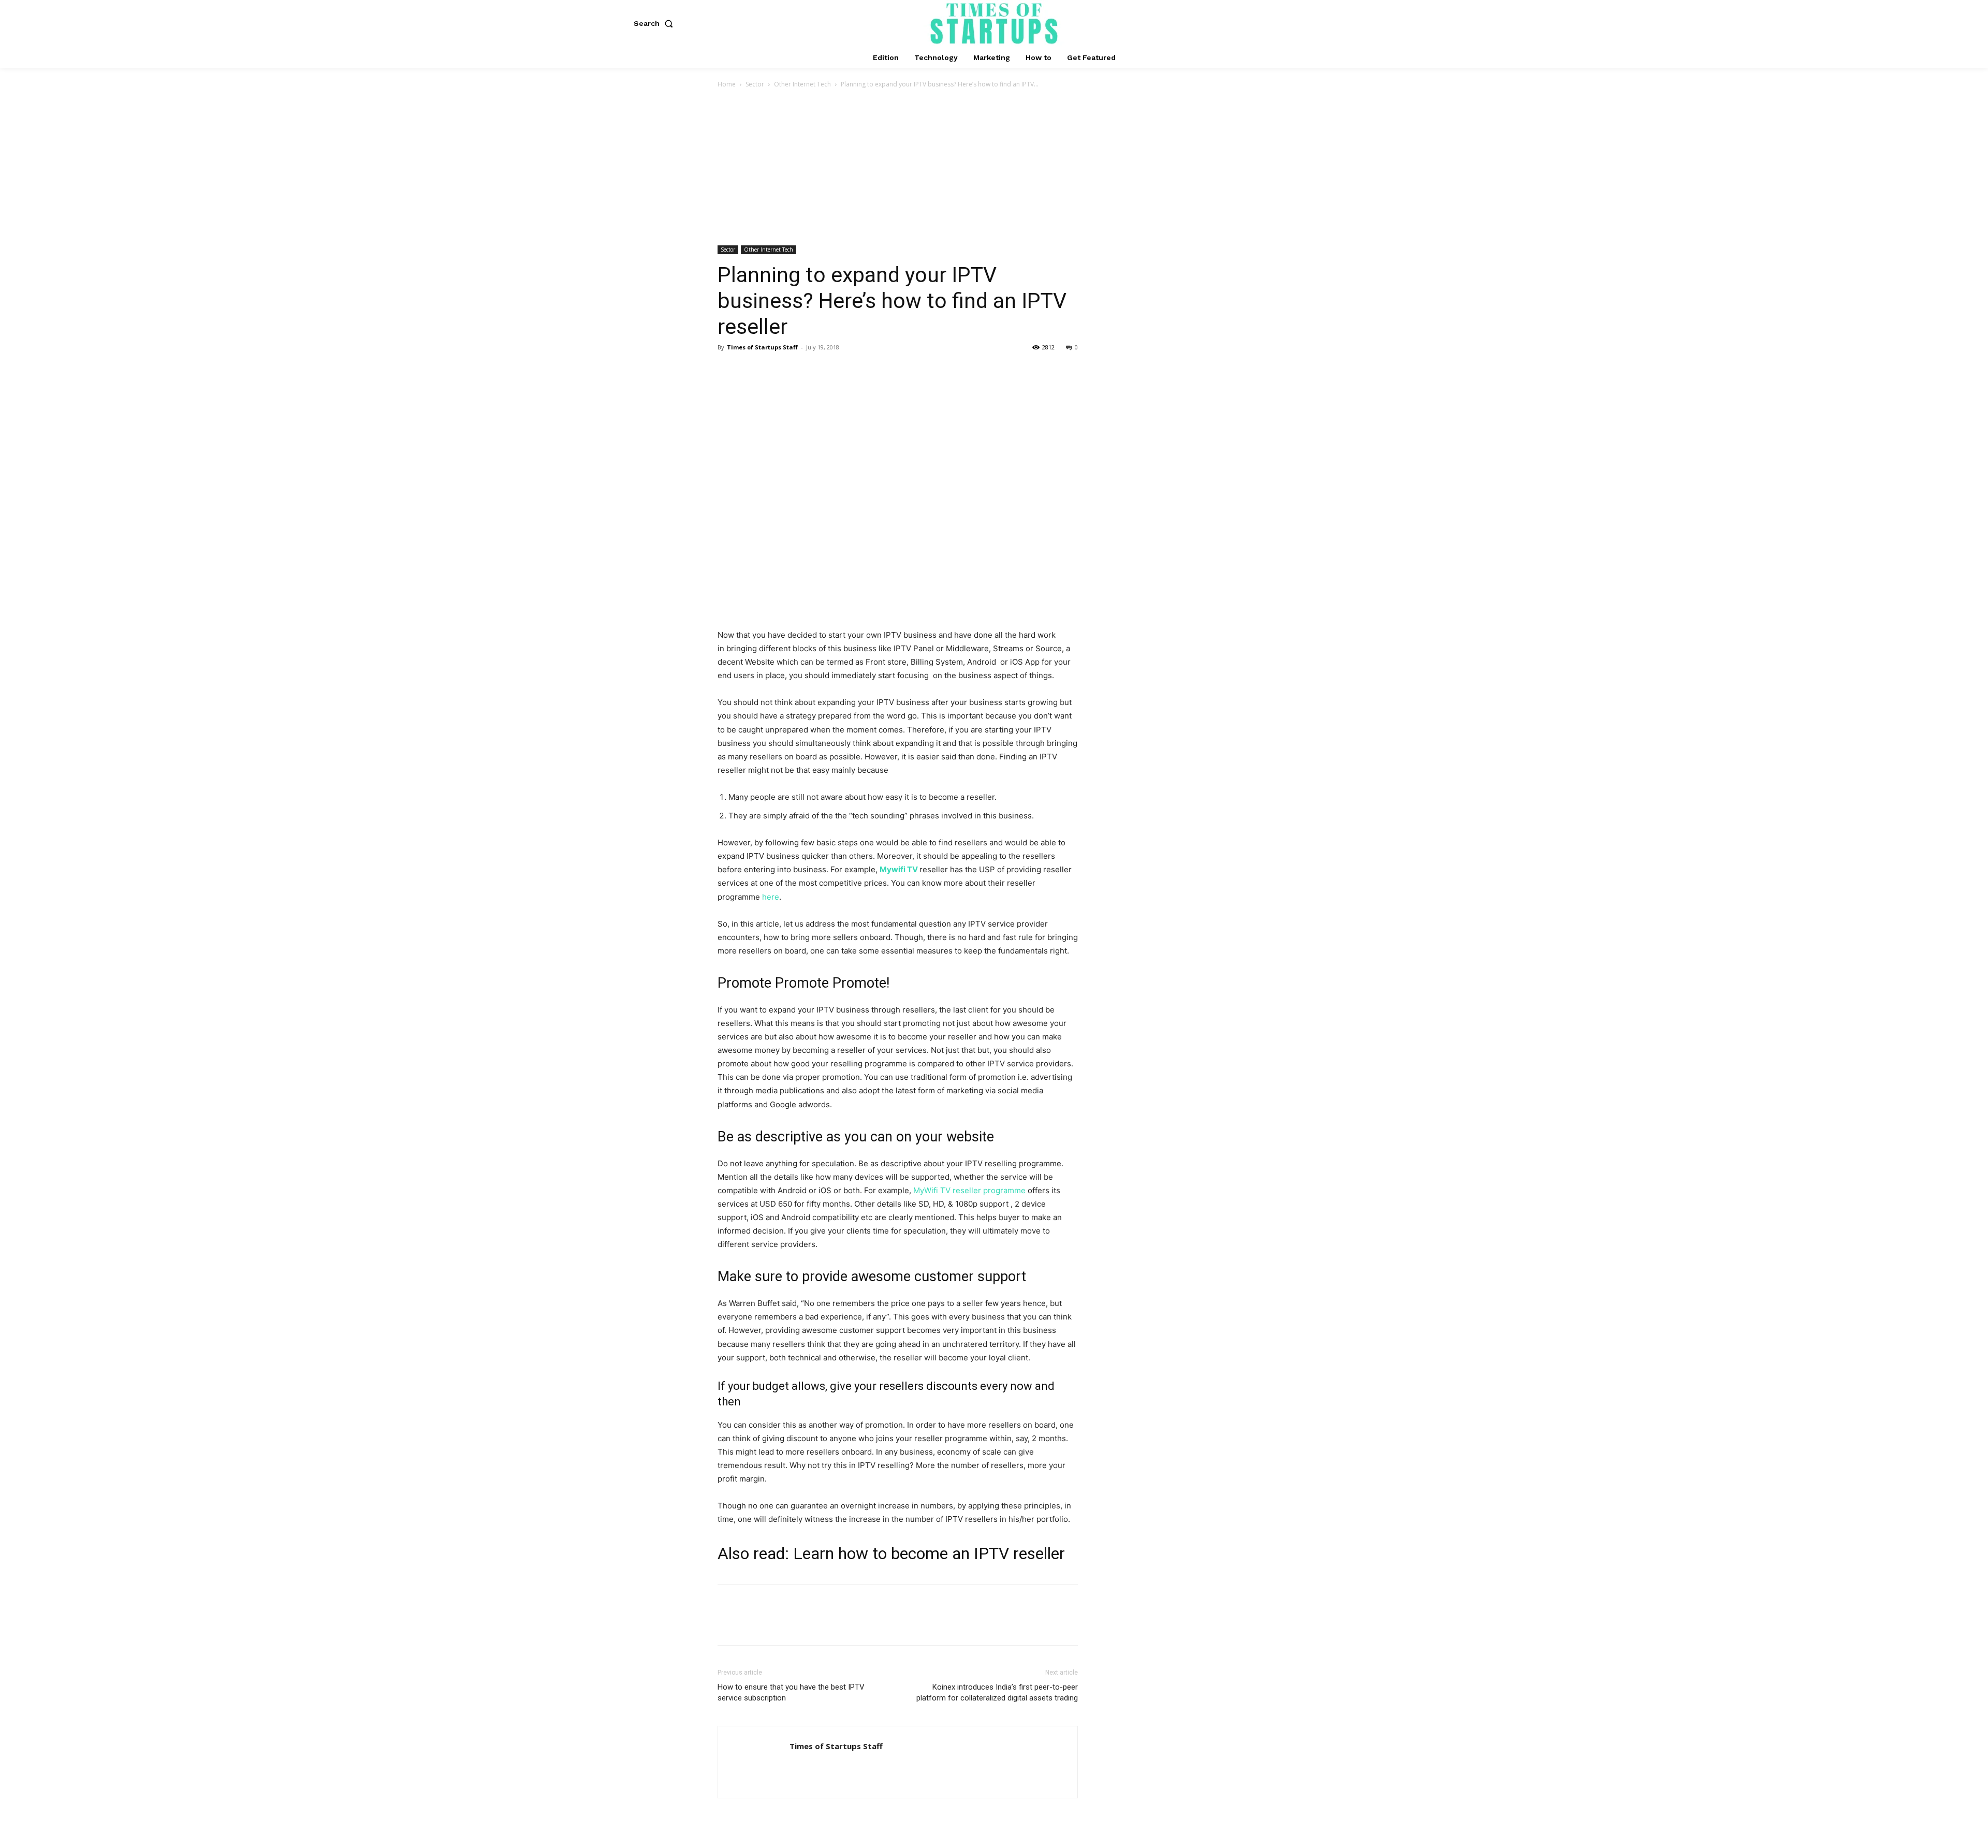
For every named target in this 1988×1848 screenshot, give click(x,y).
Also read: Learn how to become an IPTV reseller (891, 1553)
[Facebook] (728, 371)
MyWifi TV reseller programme (969, 1190)
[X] (752, 371)
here (771, 897)
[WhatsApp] (799, 371)
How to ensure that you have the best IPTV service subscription (791, 1692)
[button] (655, 23)
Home (727, 84)
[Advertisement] (994, 168)
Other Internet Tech (802, 84)
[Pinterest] (776, 371)
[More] (824, 371)
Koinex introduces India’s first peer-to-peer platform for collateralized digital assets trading (997, 1692)
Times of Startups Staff (762, 347)
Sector (755, 84)
